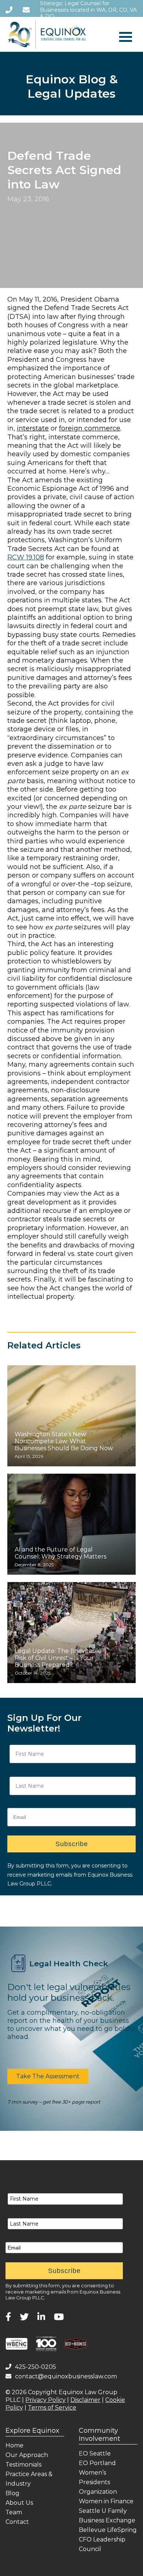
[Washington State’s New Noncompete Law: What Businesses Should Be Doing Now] (71, 1416)
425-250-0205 (36, 2367)
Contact (17, 2522)
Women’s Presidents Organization (98, 2482)
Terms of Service (52, 2408)
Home (14, 2445)
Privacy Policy (45, 2400)
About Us (19, 2503)
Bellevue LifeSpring (108, 2530)
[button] (48, 2076)
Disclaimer (85, 2400)
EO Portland (97, 2463)
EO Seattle (95, 2453)
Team (14, 2512)
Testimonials (23, 2465)
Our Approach (27, 2455)
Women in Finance (106, 2501)
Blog (12, 2493)
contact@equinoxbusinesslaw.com (66, 2376)
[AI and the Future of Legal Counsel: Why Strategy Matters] (71, 1524)
